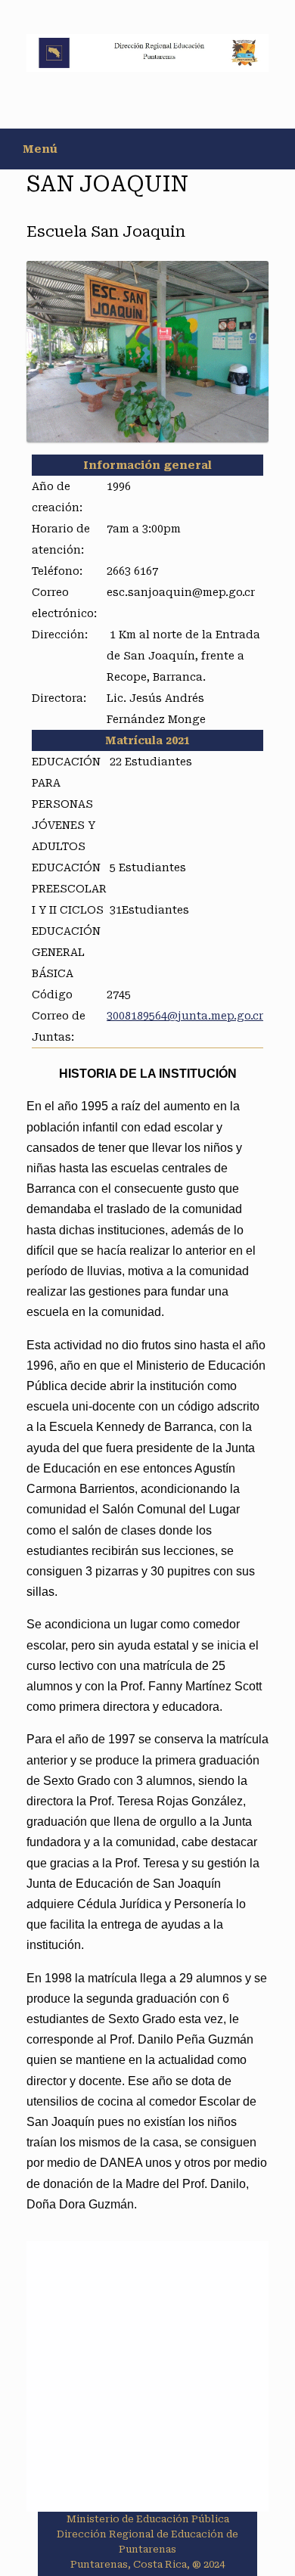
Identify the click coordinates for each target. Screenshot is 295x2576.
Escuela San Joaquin (106, 231)
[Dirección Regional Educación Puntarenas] (147, 53)
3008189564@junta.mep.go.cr (185, 1016)
